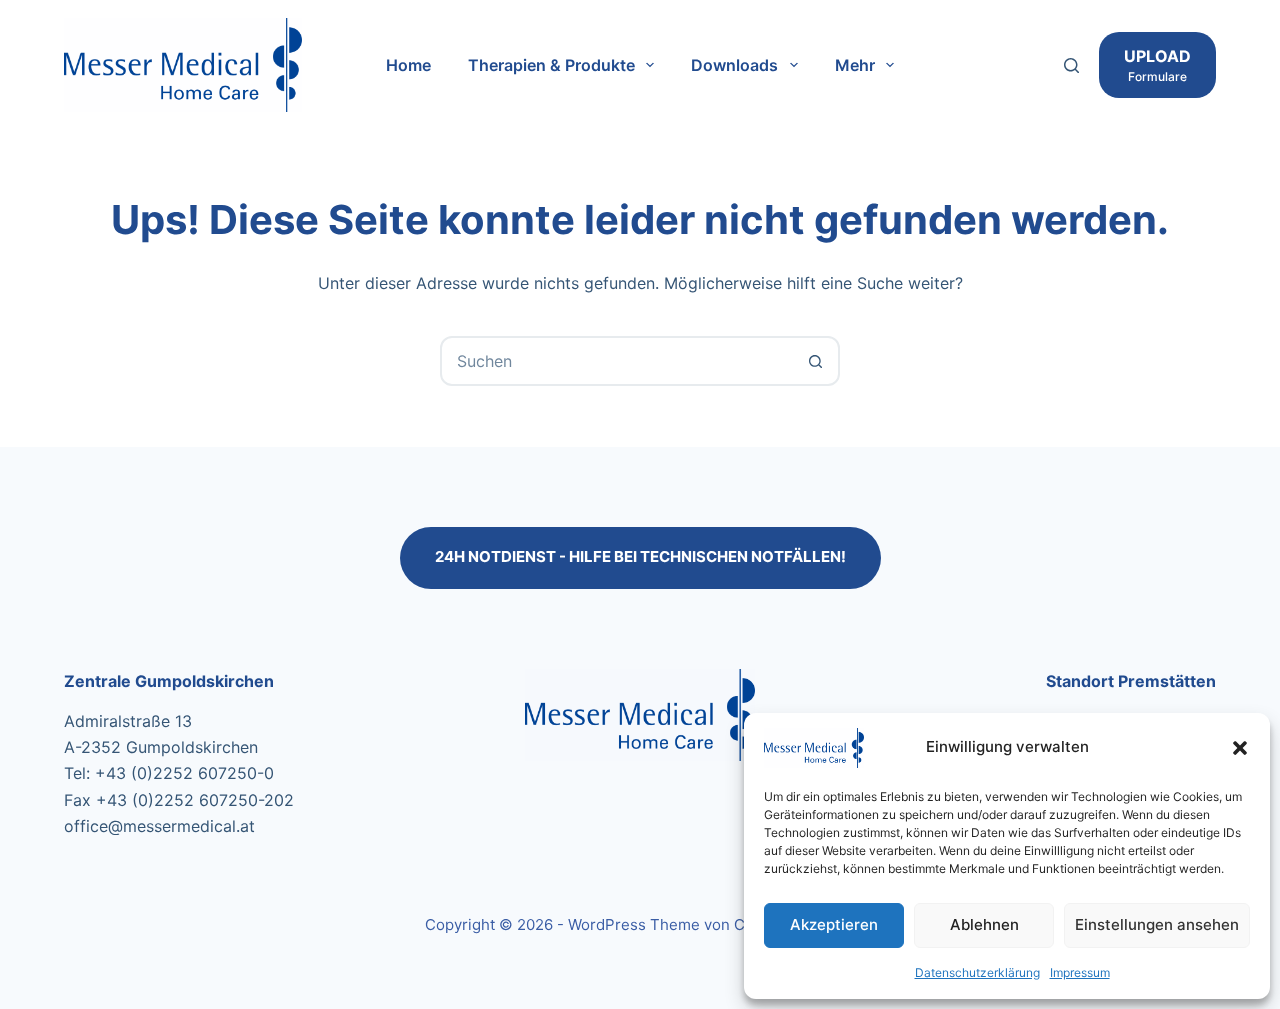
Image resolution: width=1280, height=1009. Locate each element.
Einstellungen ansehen (1157, 924)
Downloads (734, 65)
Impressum (1080, 972)
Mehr (855, 65)
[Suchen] (1071, 65)
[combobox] (617, 361)
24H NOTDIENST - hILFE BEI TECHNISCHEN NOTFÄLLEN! (640, 556)
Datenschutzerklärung (977, 972)
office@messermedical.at (159, 826)
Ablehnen (984, 924)
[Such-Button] (815, 361)
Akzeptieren (834, 924)
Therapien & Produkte (551, 65)
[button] (1240, 748)
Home (408, 65)
